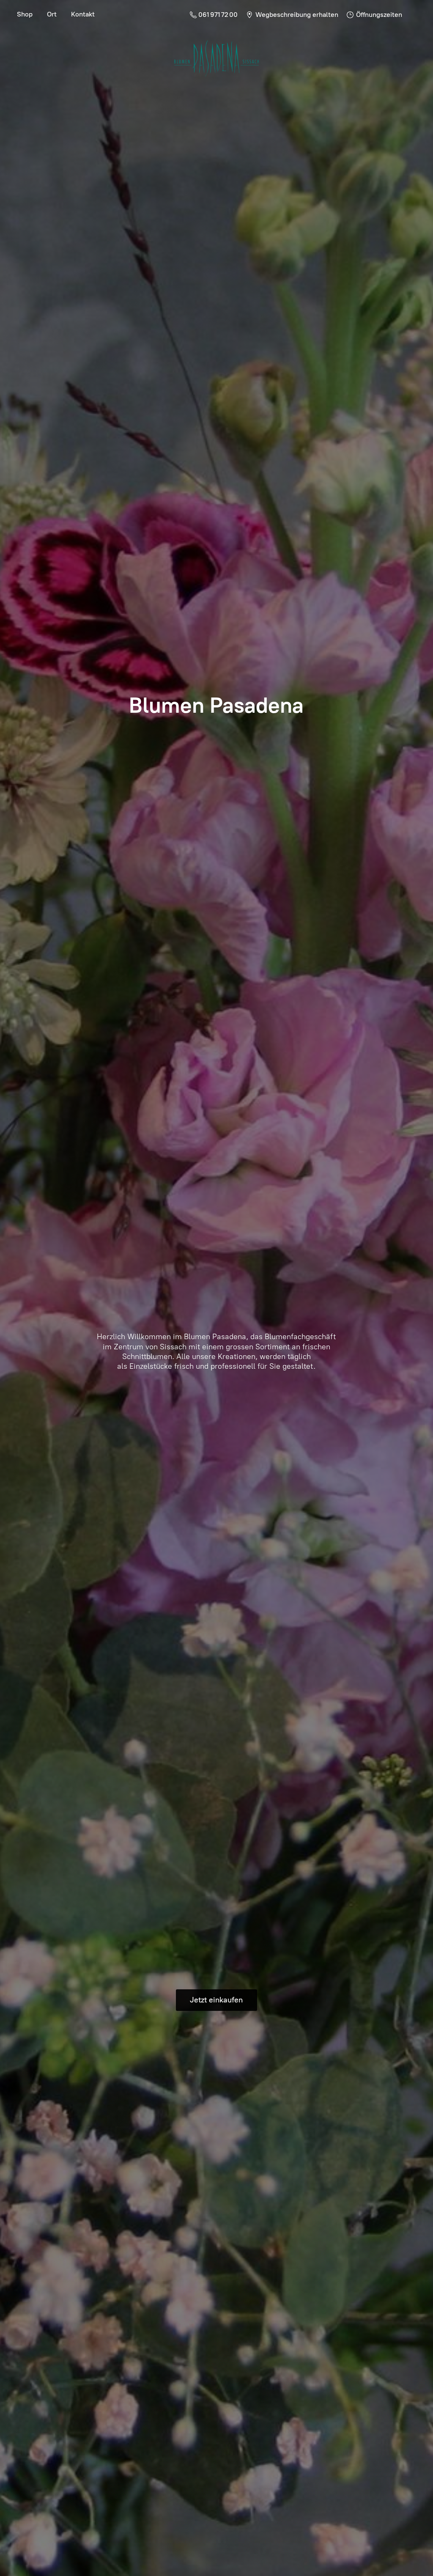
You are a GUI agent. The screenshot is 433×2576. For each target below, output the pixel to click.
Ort (52, 14)
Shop (25, 14)
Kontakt (83, 14)
